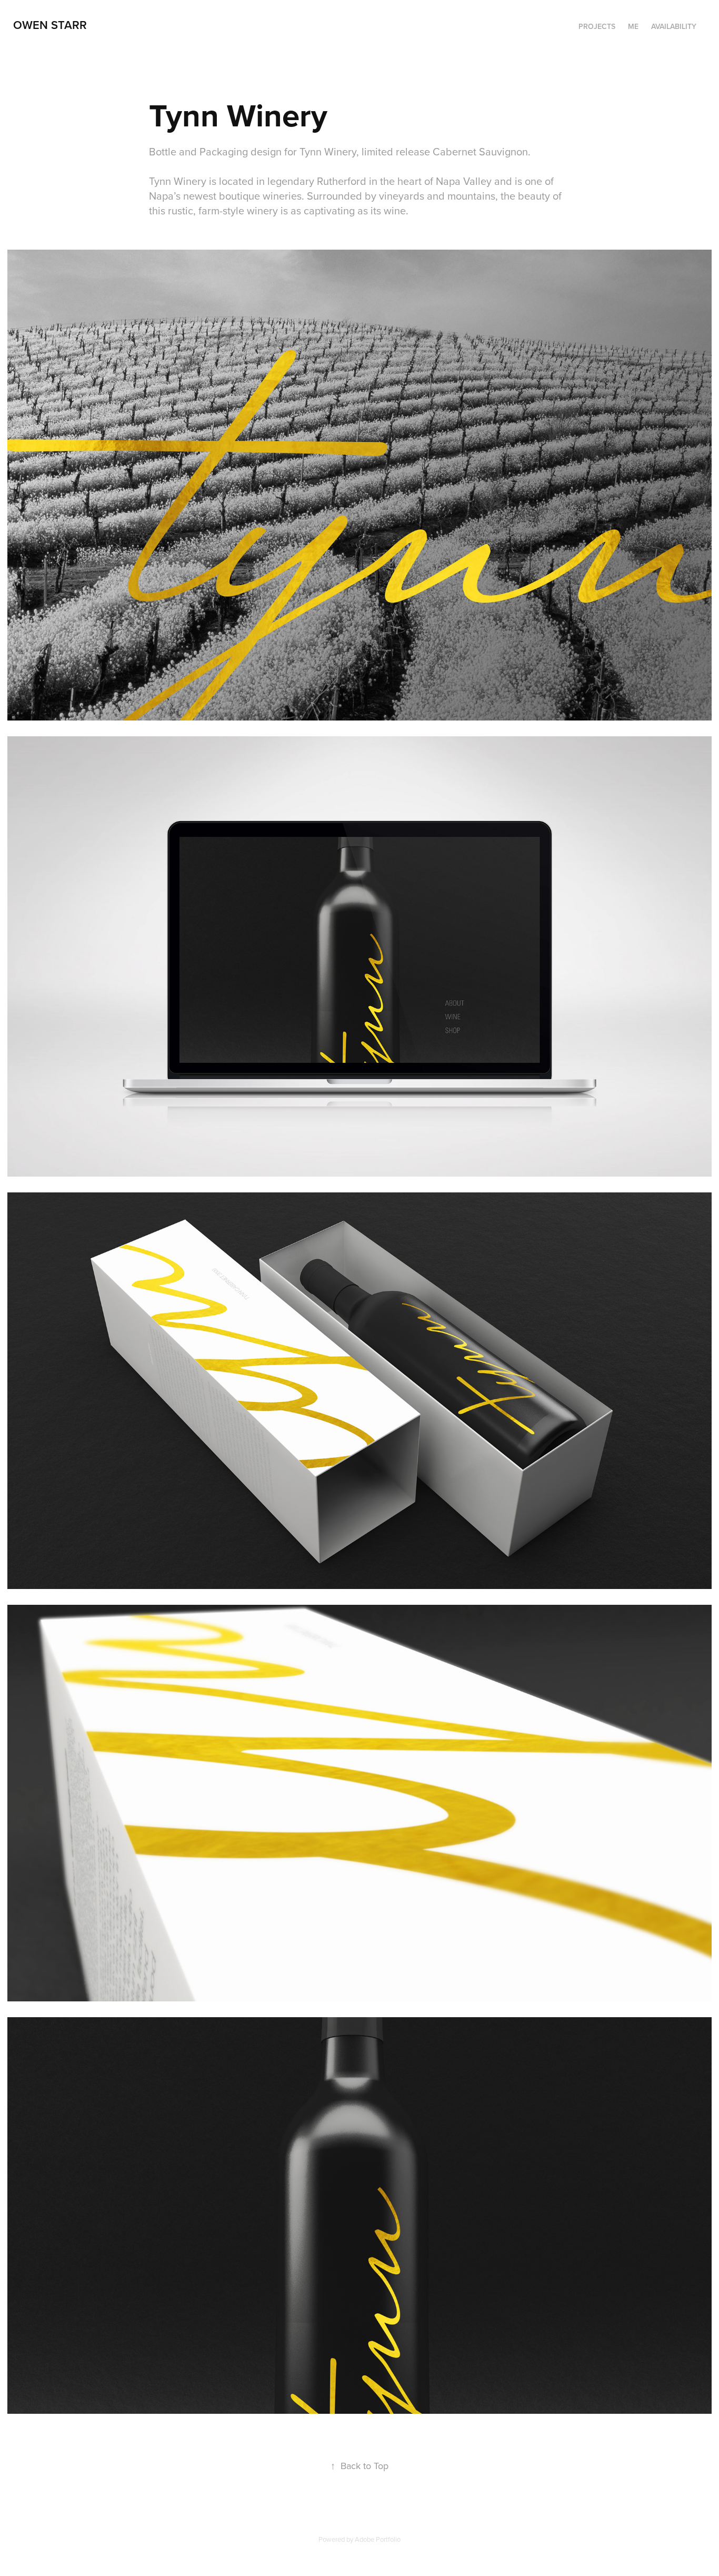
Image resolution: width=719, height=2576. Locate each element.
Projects (597, 26)
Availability (674, 26)
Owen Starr (50, 25)
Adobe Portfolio (378, 2539)
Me (633, 26)
